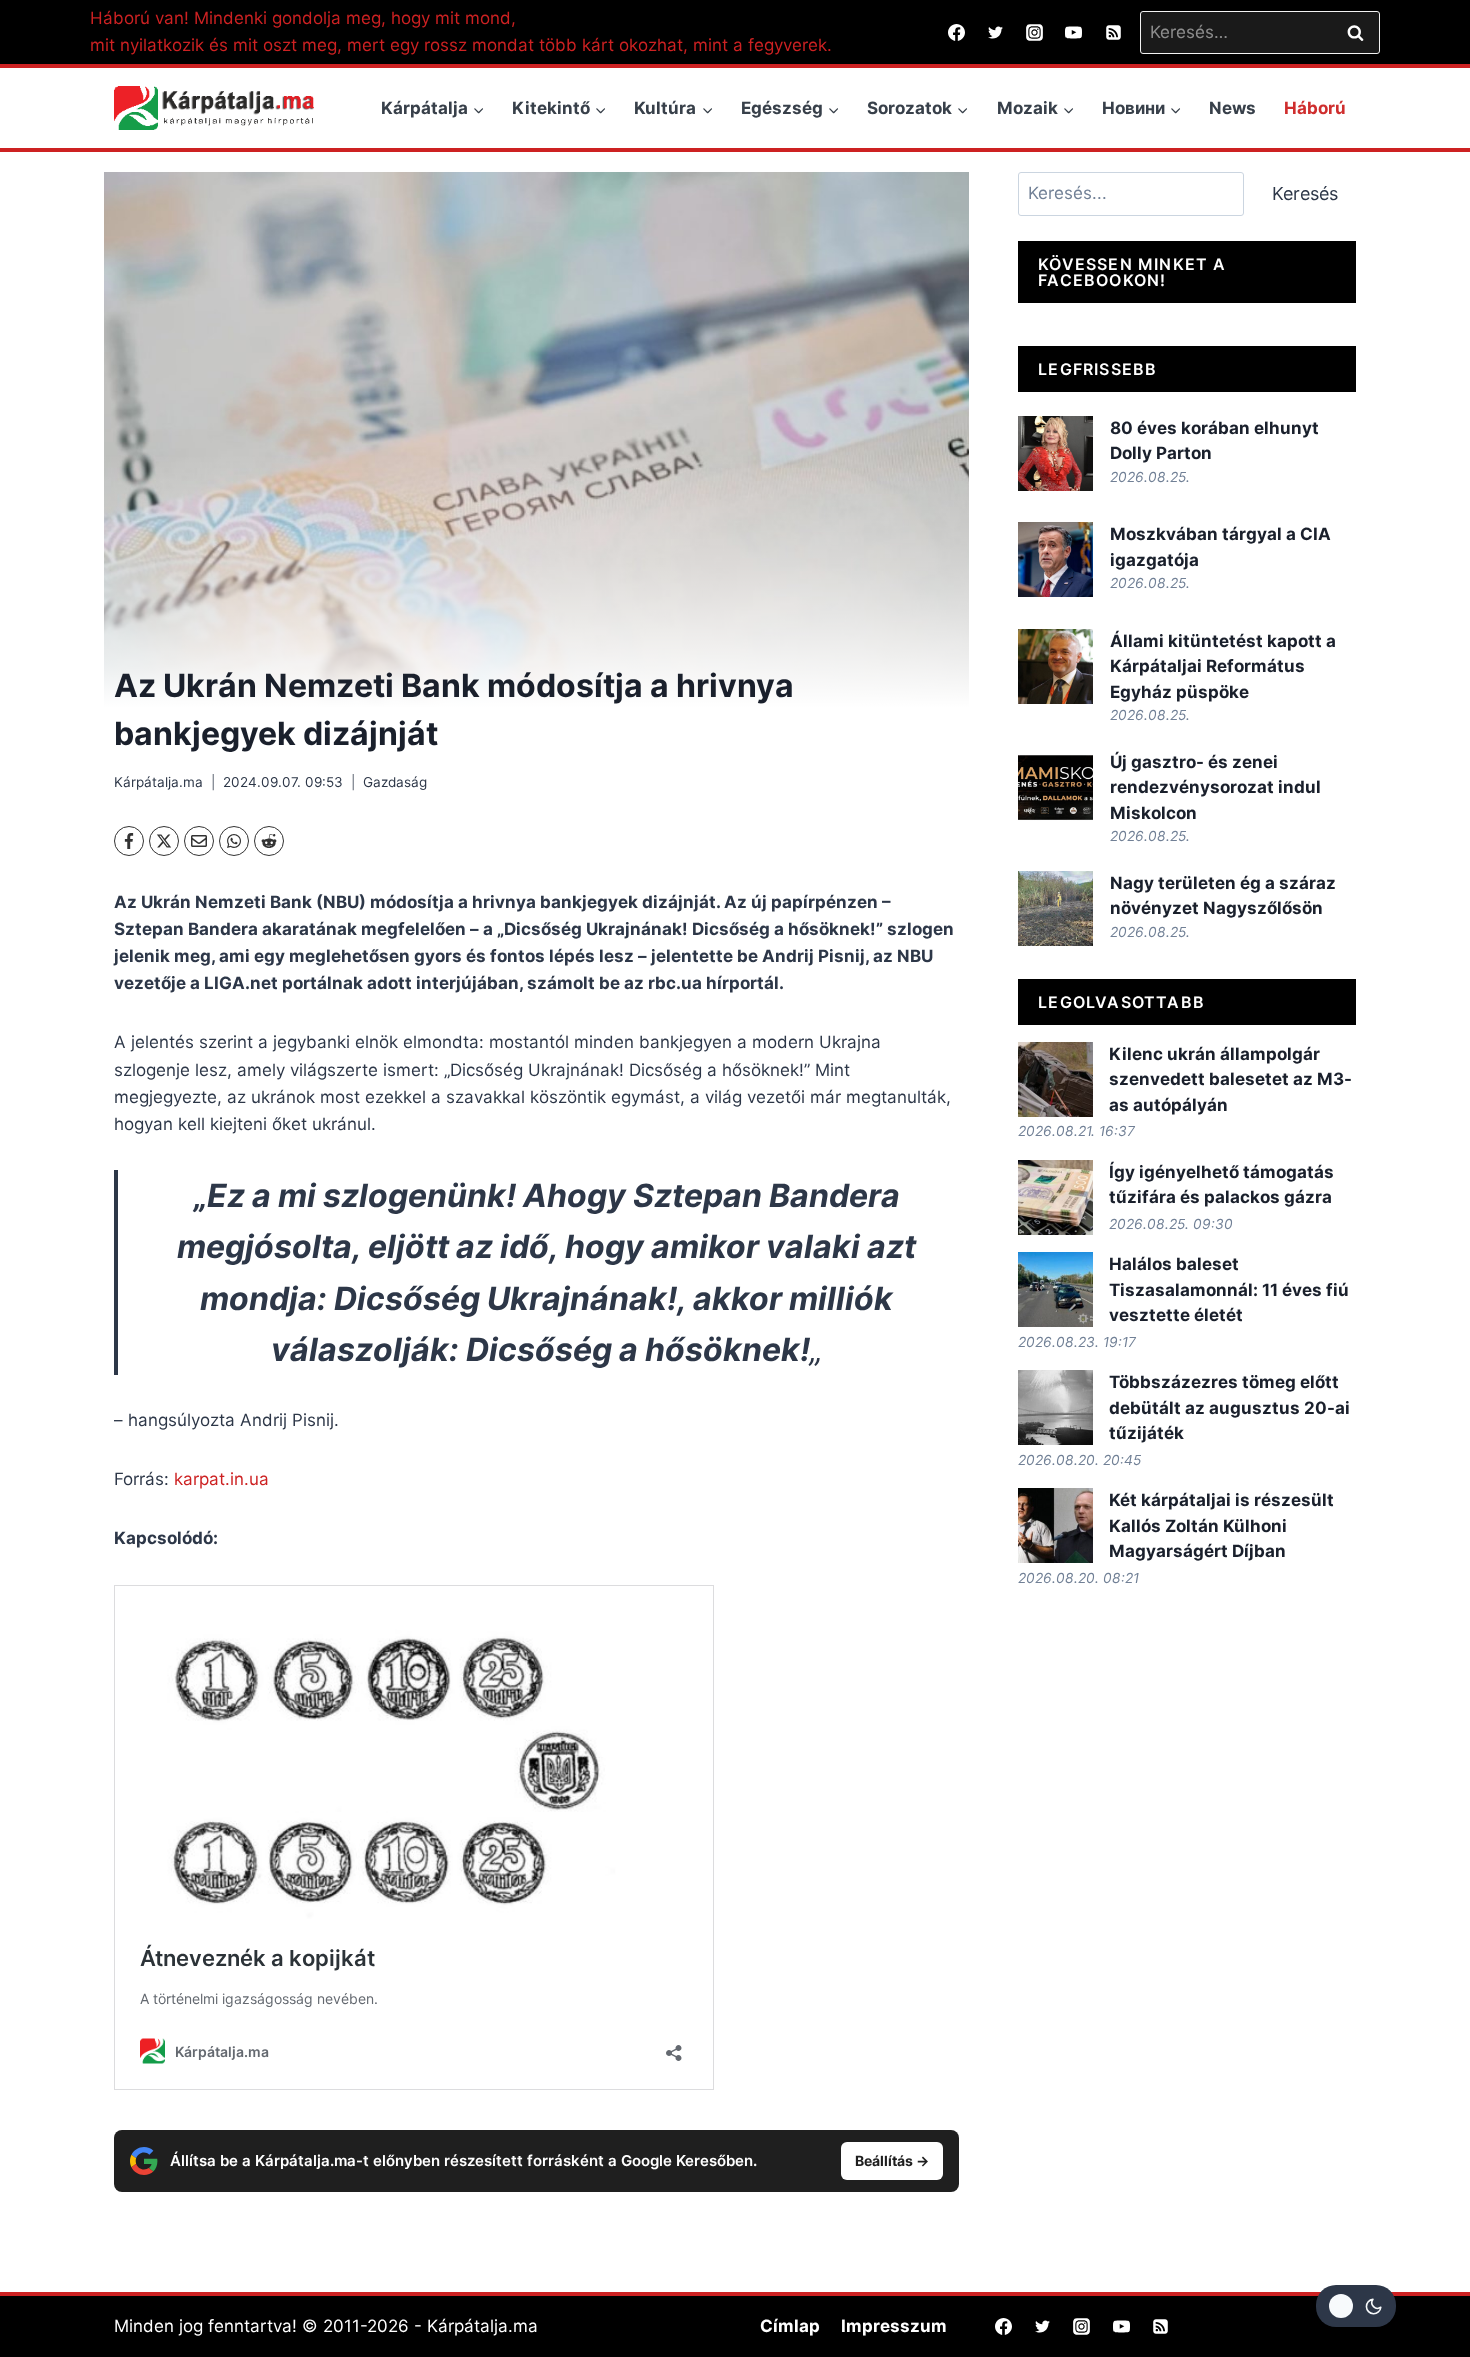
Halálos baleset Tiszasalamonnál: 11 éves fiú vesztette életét (1229, 1289)
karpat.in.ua (221, 1479)
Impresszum (894, 2326)
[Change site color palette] (1356, 2306)
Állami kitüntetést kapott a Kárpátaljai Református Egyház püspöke (1223, 666)
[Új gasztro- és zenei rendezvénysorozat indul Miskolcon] (1055, 787)
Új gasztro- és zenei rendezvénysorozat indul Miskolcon (1215, 787)
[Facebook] (957, 32)
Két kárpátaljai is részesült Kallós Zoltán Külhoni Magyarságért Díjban (1221, 1525)
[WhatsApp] (234, 841)
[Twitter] (996, 32)
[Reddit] (269, 841)
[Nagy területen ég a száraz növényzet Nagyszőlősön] (1055, 908)
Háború (1315, 108)
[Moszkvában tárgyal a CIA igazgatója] (1055, 559)
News (1232, 108)
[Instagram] (1035, 32)
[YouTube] (1074, 32)
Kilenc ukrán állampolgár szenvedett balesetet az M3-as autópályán (1230, 1079)
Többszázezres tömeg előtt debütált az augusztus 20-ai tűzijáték (1229, 1407)
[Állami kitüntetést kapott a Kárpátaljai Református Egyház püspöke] (1055, 666)
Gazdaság (395, 782)
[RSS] (1113, 32)
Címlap (790, 2326)
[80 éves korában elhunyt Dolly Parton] (1055, 453)
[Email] (199, 841)
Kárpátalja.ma (158, 782)
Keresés (1305, 193)
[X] (164, 841)
